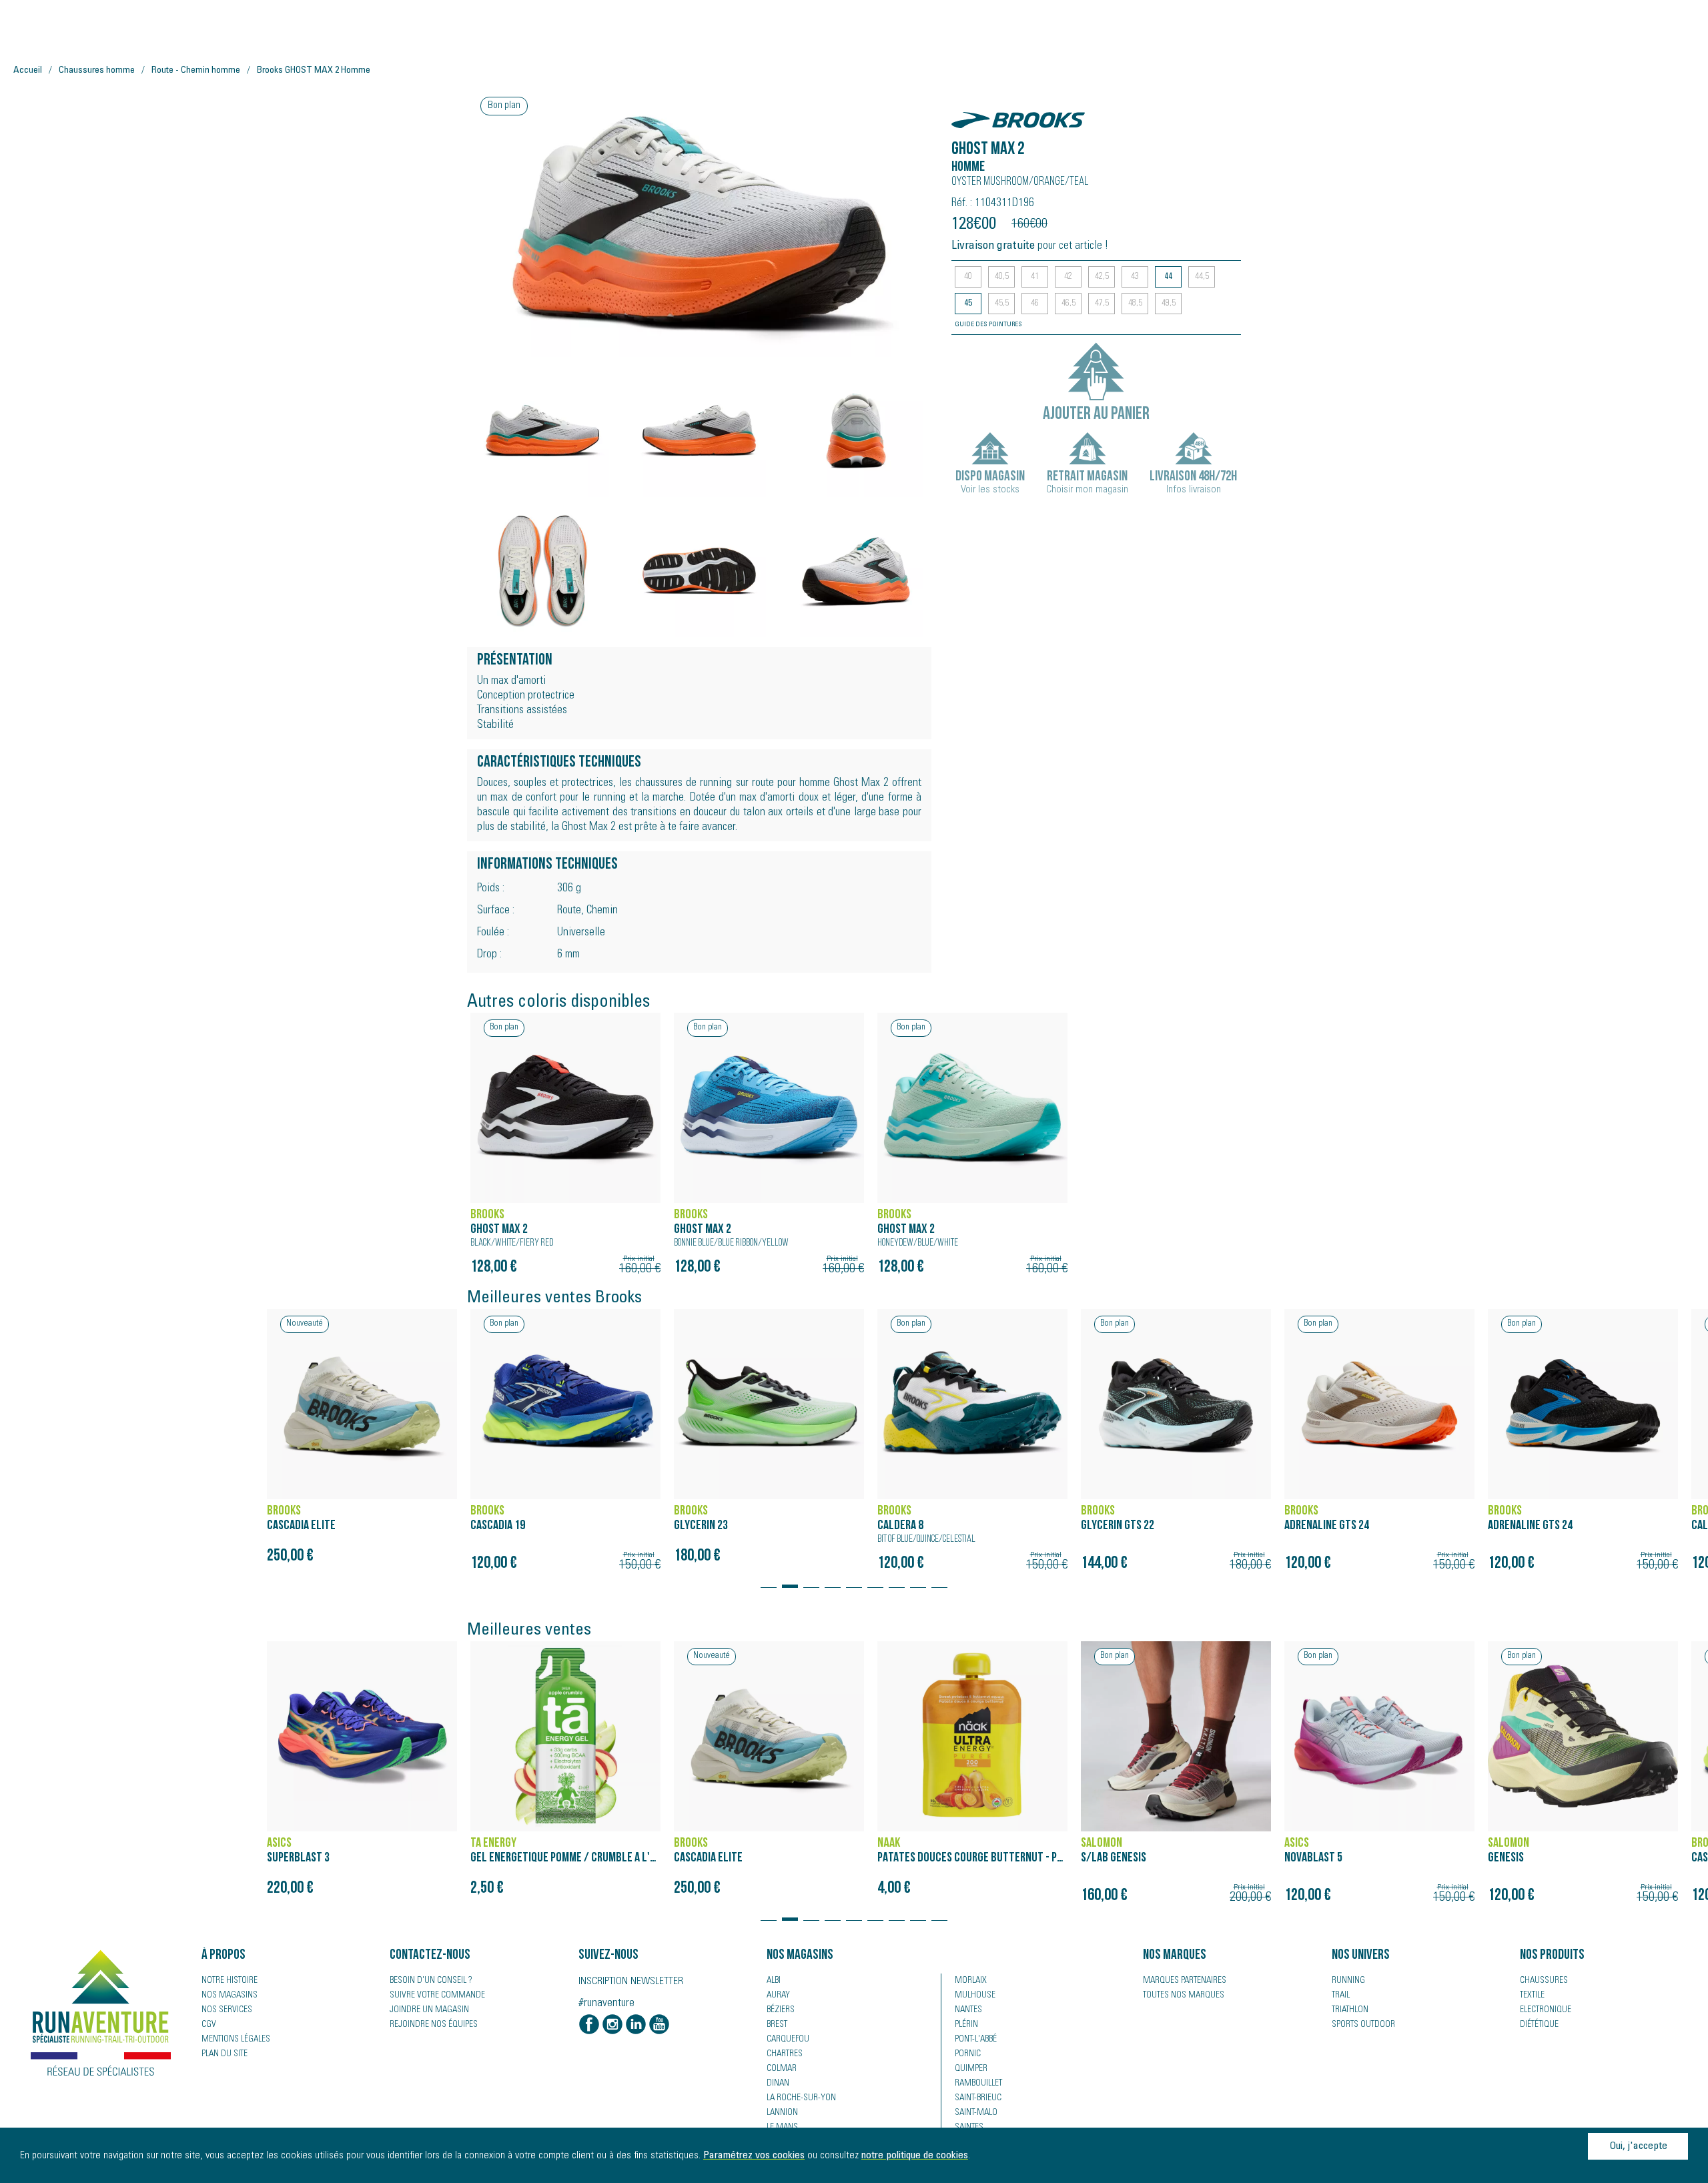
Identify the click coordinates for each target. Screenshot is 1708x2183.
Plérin (966, 2025)
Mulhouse (975, 1996)
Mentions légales (236, 2040)
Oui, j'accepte (1638, 2146)
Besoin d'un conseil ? (431, 1981)
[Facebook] (589, 2026)
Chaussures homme (97, 71)
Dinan (778, 2084)
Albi (774, 1981)
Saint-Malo (976, 2113)
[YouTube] (659, 2026)
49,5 (1169, 304)
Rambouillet (978, 2084)
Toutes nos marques (1184, 1996)
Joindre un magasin (429, 2010)
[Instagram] (612, 2026)
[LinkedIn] (636, 2026)
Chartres (785, 2054)
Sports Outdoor (1363, 2025)
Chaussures (1544, 1981)
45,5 (1002, 304)
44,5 (1202, 277)
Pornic (968, 2054)
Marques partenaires (1185, 1981)
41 (1035, 277)
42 (1068, 277)
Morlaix (971, 1981)
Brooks (973, 113)
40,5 (1002, 277)
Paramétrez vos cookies (754, 2156)
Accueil (28, 71)
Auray (778, 1996)
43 (1135, 277)
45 (968, 304)
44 (1168, 277)
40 (968, 277)
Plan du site (225, 2054)
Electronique (1546, 2010)
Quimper (971, 2069)
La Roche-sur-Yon (801, 2098)
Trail (1341, 1996)
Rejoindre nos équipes (434, 2025)
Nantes (968, 2010)
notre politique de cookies (915, 2156)
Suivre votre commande (437, 1996)
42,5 (1102, 277)
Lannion (782, 2113)
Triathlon (1350, 2010)
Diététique (1539, 2025)
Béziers (781, 2010)
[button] (769, 1580)
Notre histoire (230, 1981)
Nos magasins (230, 1996)
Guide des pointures (988, 325)
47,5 (1102, 304)
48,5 (1135, 304)
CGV (209, 2025)
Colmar (782, 2069)
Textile (1532, 1996)
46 (1035, 304)
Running (1348, 1981)
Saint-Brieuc (978, 2098)
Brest (777, 2025)
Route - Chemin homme (196, 71)
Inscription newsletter (631, 1982)
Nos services (227, 2010)
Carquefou (788, 2040)
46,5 (1069, 304)
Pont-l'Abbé (976, 2040)
